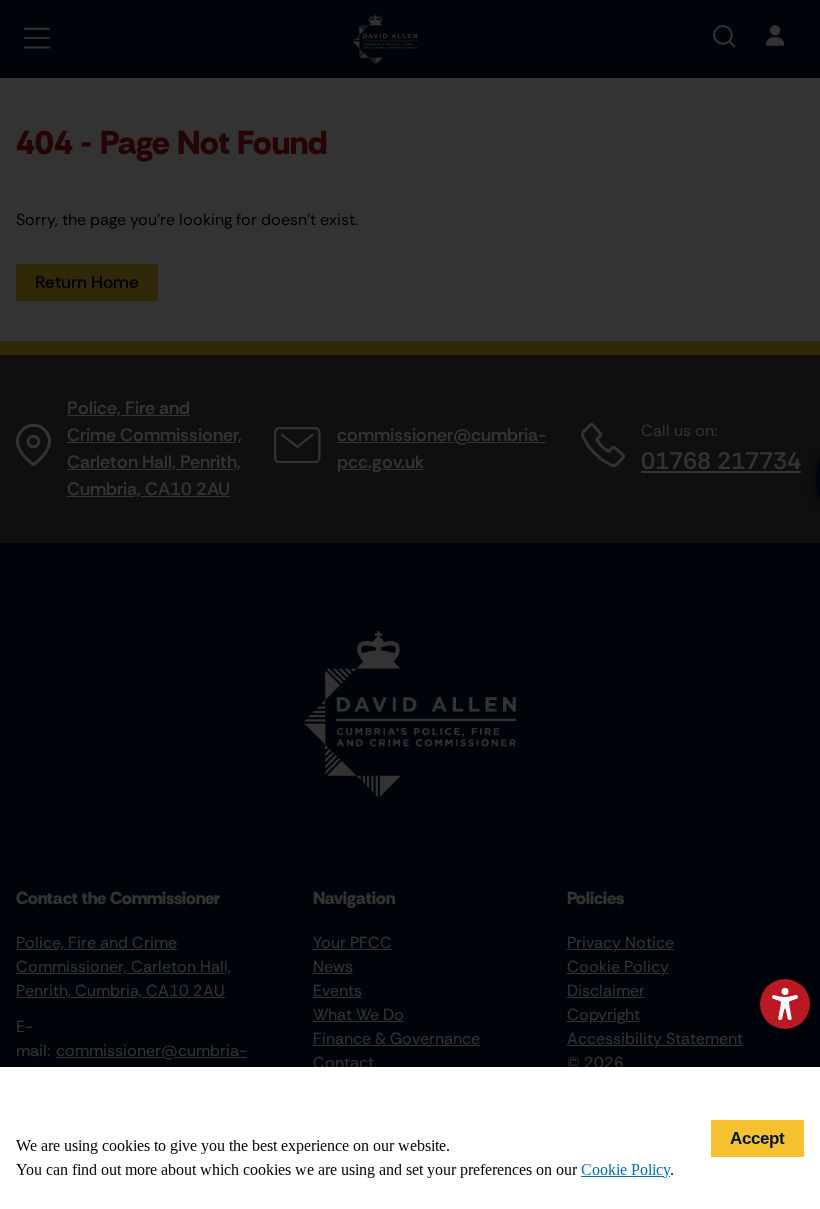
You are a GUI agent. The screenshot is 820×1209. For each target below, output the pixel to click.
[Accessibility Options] (785, 1004)
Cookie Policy (625, 1169)
